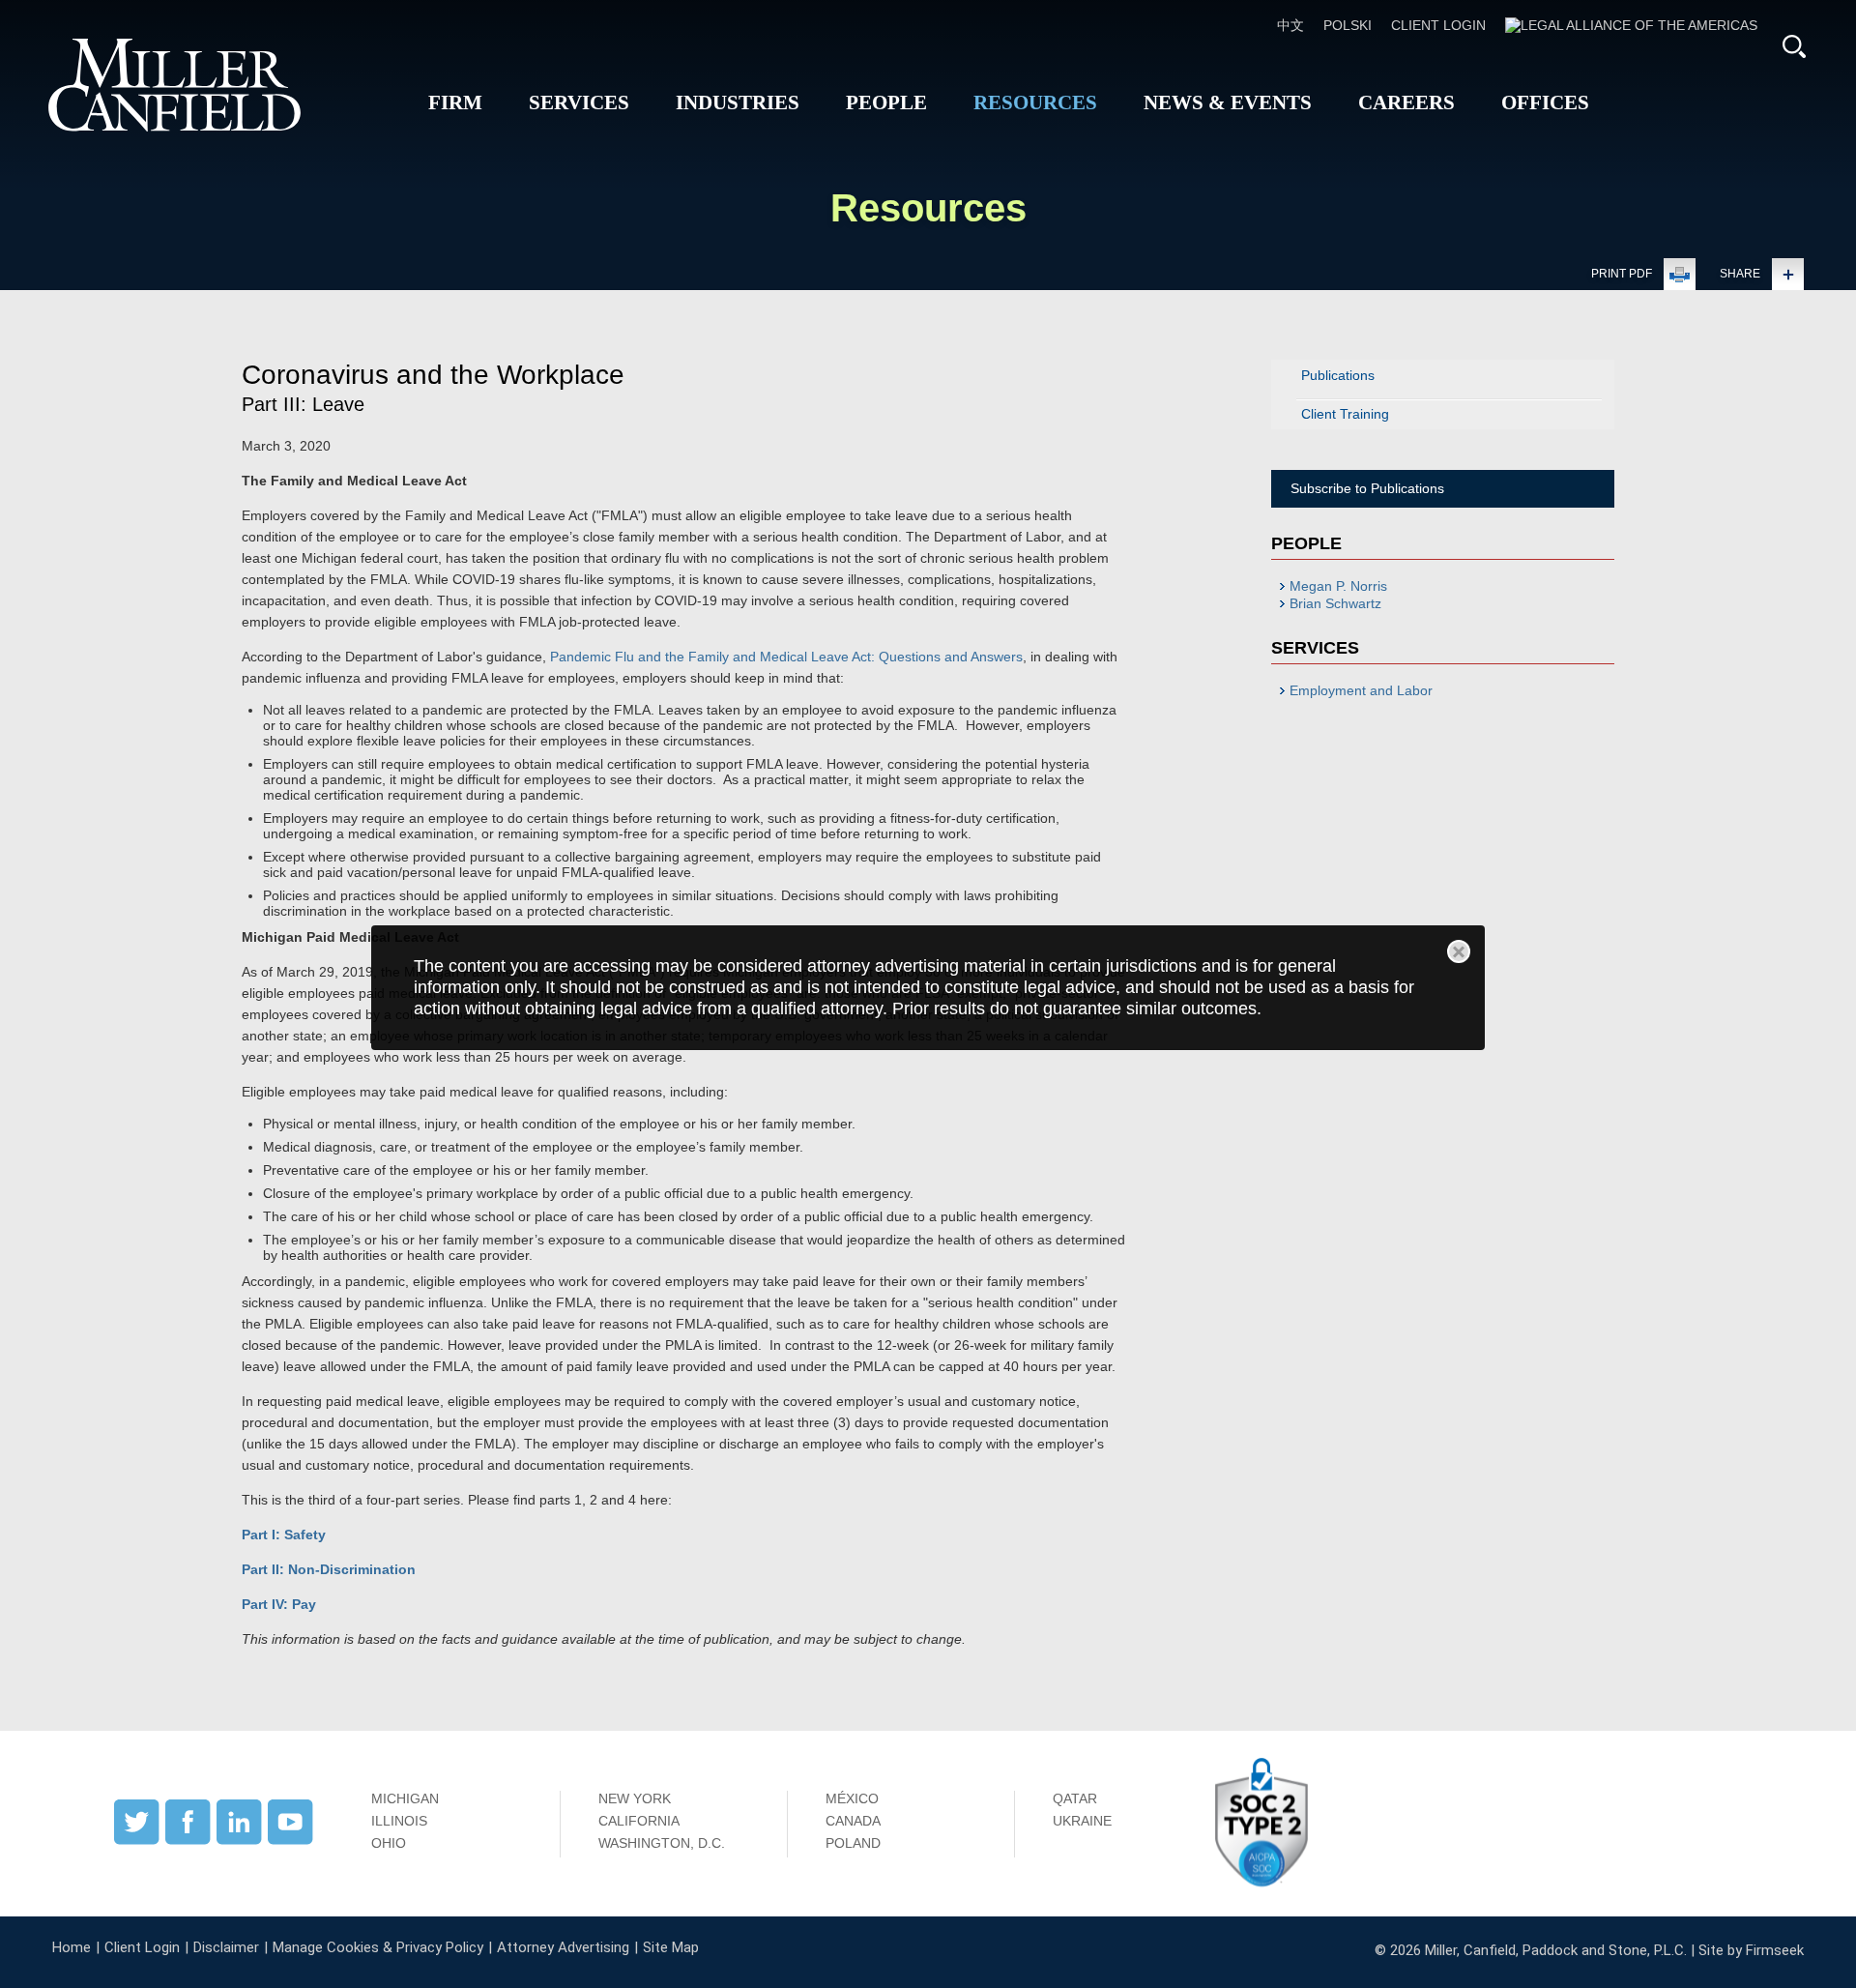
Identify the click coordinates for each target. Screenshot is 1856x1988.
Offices (1545, 102)
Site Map (671, 1947)
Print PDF (1622, 274)
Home (72, 1947)
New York (635, 1798)
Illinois (399, 1821)
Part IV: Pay (279, 1604)
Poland (853, 1843)
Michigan (405, 1798)
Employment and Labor (1361, 690)
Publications (1338, 375)
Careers (1406, 102)
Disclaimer (226, 1947)
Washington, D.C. (662, 1843)
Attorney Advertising (563, 1947)
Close (1459, 951)
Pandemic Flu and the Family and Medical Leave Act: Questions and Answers (786, 657)
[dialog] (928, 987)
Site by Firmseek (1751, 1950)
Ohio (389, 1843)
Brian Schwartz (1335, 603)
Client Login (1438, 25)
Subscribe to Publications (1367, 488)
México (852, 1798)
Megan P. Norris (1338, 586)
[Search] (1794, 46)
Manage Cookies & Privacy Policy (378, 1947)
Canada (853, 1821)
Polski (1348, 25)
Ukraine (1082, 1821)
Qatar (1075, 1798)
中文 (1290, 25)
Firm (455, 102)
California (639, 1821)
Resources (1035, 102)
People (886, 102)
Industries (738, 102)
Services (579, 102)
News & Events (1228, 102)
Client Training (1345, 414)
